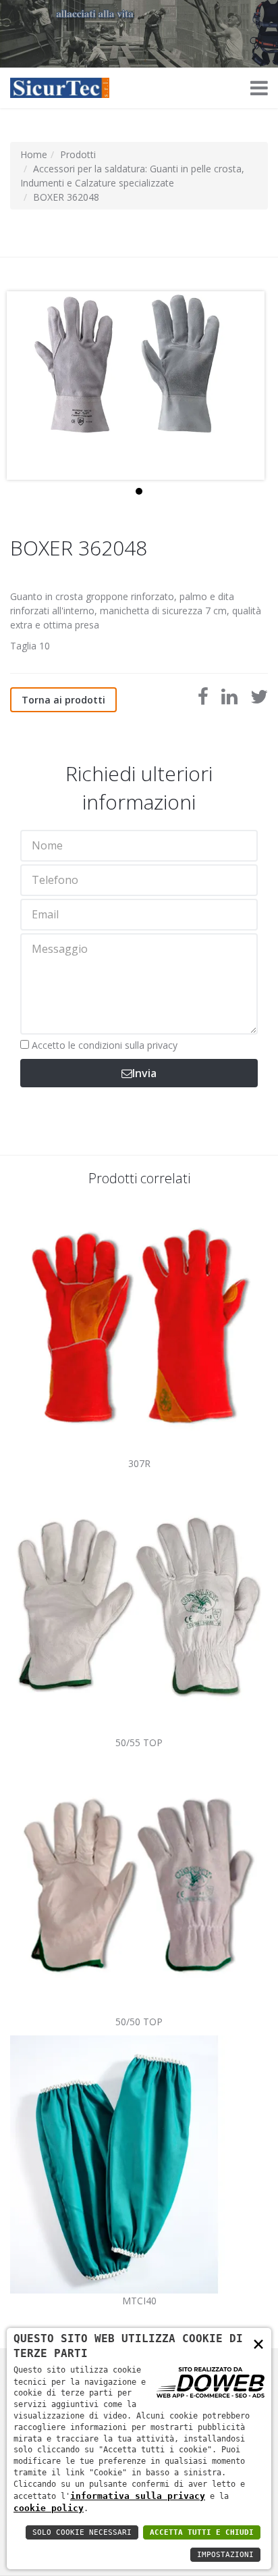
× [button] (258, 2343)
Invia (144, 1073)
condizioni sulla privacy (128, 1045)
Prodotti (78, 154)
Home (34, 154)
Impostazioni (225, 2555)
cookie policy (49, 2508)
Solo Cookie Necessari (82, 2532)
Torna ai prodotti (63, 700)
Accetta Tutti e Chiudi (202, 2532)
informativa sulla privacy (138, 2496)
